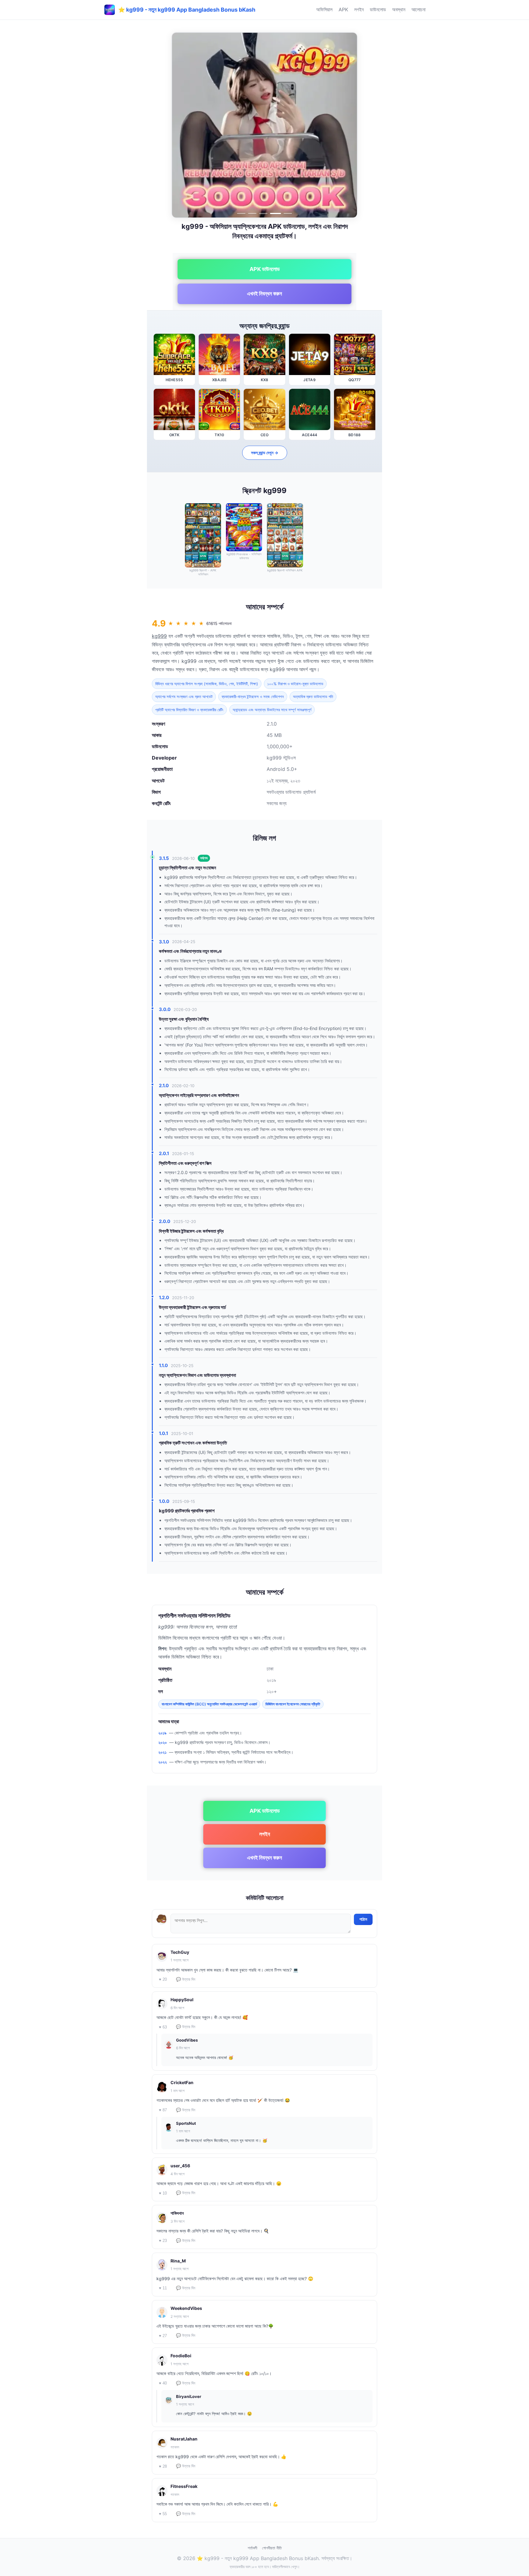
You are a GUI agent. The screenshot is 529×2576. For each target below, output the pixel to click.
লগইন (359, 9)
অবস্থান (399, 9)
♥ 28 (163, 2466)
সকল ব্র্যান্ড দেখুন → (265, 453)
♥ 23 (163, 2241)
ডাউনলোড (378, 9)
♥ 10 (163, 2193)
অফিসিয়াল (324, 9)
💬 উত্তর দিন (186, 1979)
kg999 (159, 636)
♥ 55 (163, 2514)
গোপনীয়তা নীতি (272, 2548)
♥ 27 (163, 2336)
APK (343, 9)
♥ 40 (163, 2383)
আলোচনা (418, 9)
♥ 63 (163, 2027)
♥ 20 (163, 1979)
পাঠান (363, 1919)
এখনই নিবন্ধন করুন (264, 294)
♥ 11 (163, 2288)
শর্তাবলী (252, 2548)
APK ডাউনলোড (265, 269)
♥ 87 (163, 2110)
